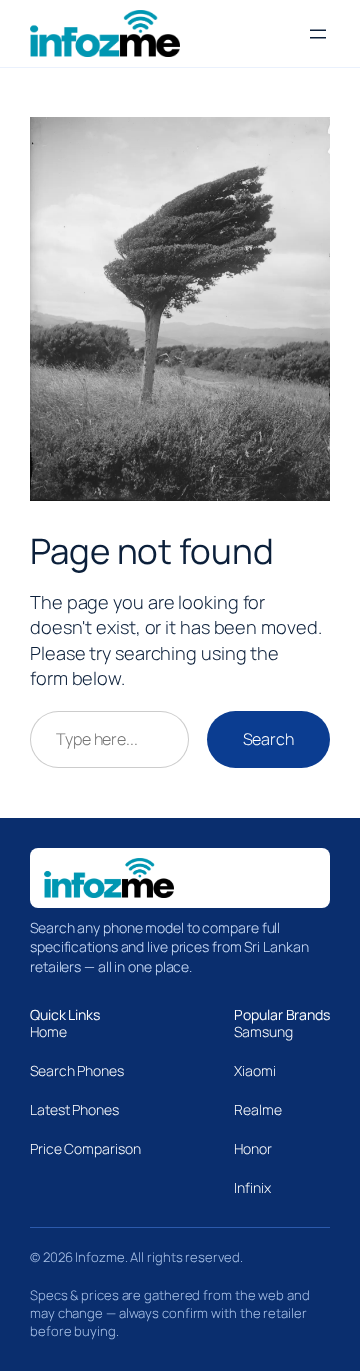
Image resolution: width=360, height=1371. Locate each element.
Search (268, 739)
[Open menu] (318, 34)
